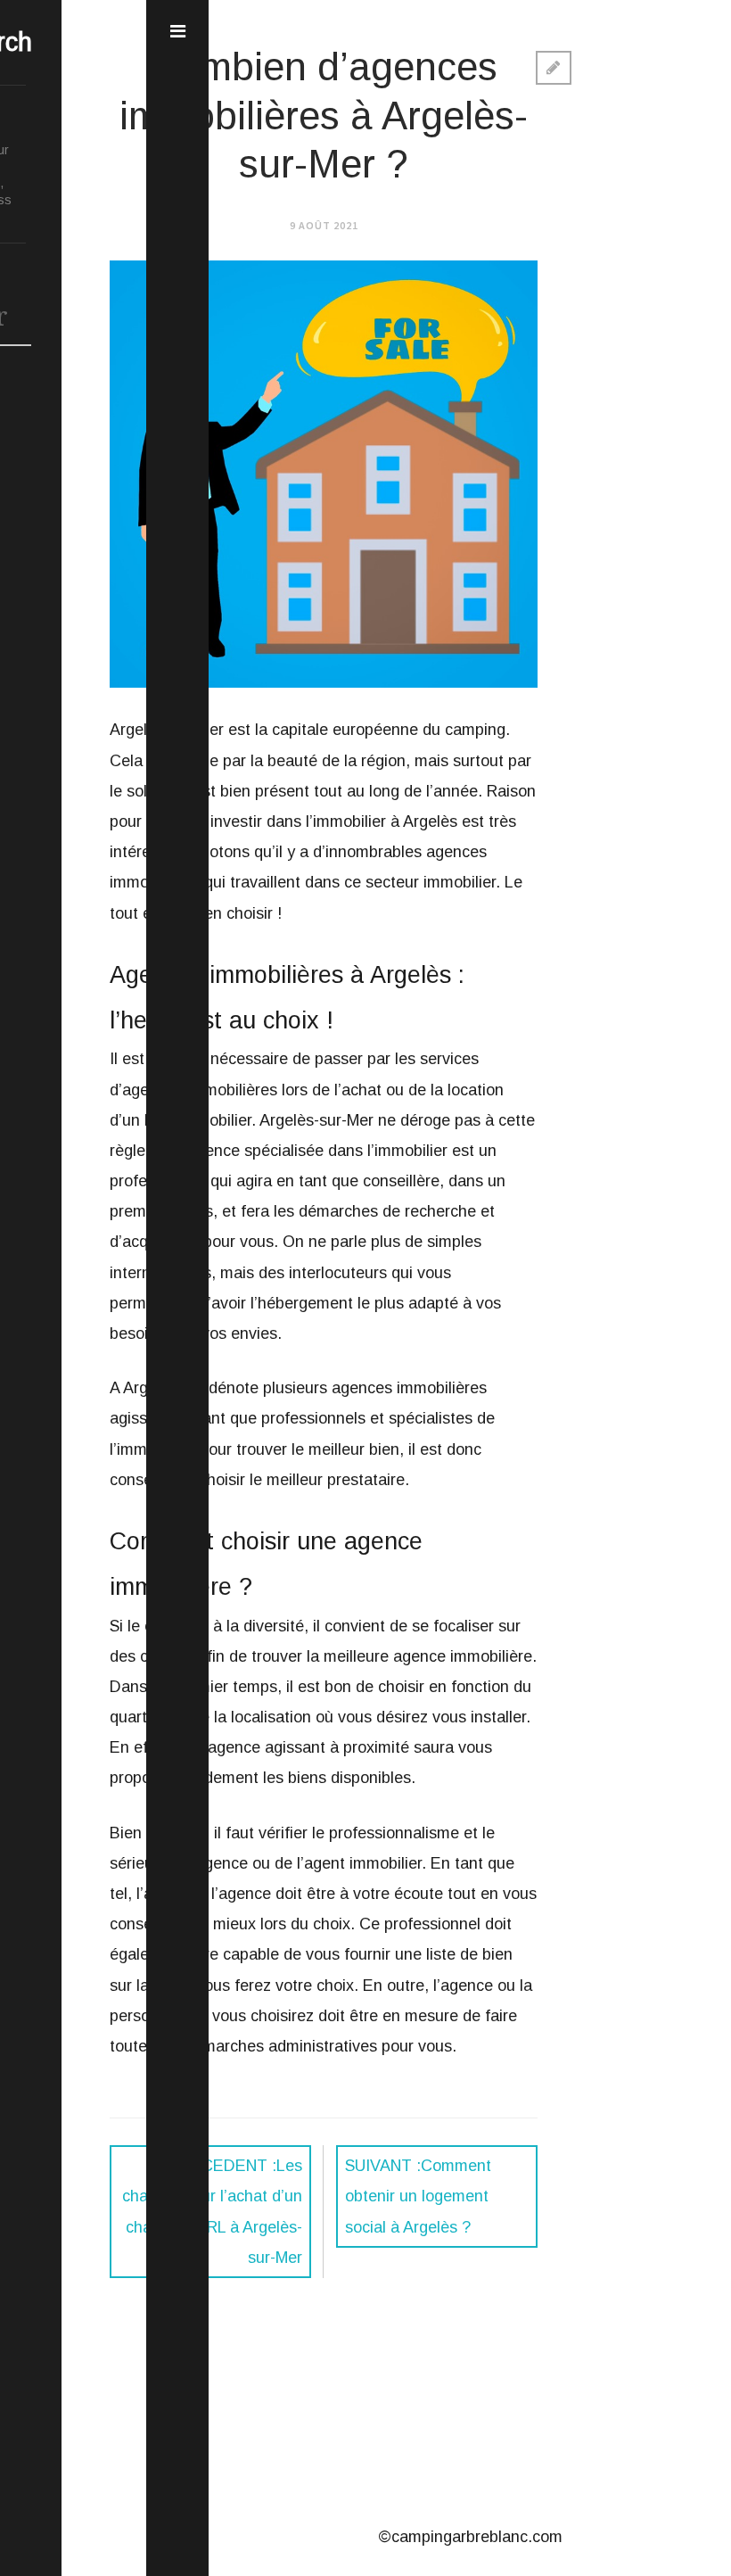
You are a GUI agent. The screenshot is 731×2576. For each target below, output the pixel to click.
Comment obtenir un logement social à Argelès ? (418, 2196)
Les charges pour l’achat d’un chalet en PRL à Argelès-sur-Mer (212, 2212)
